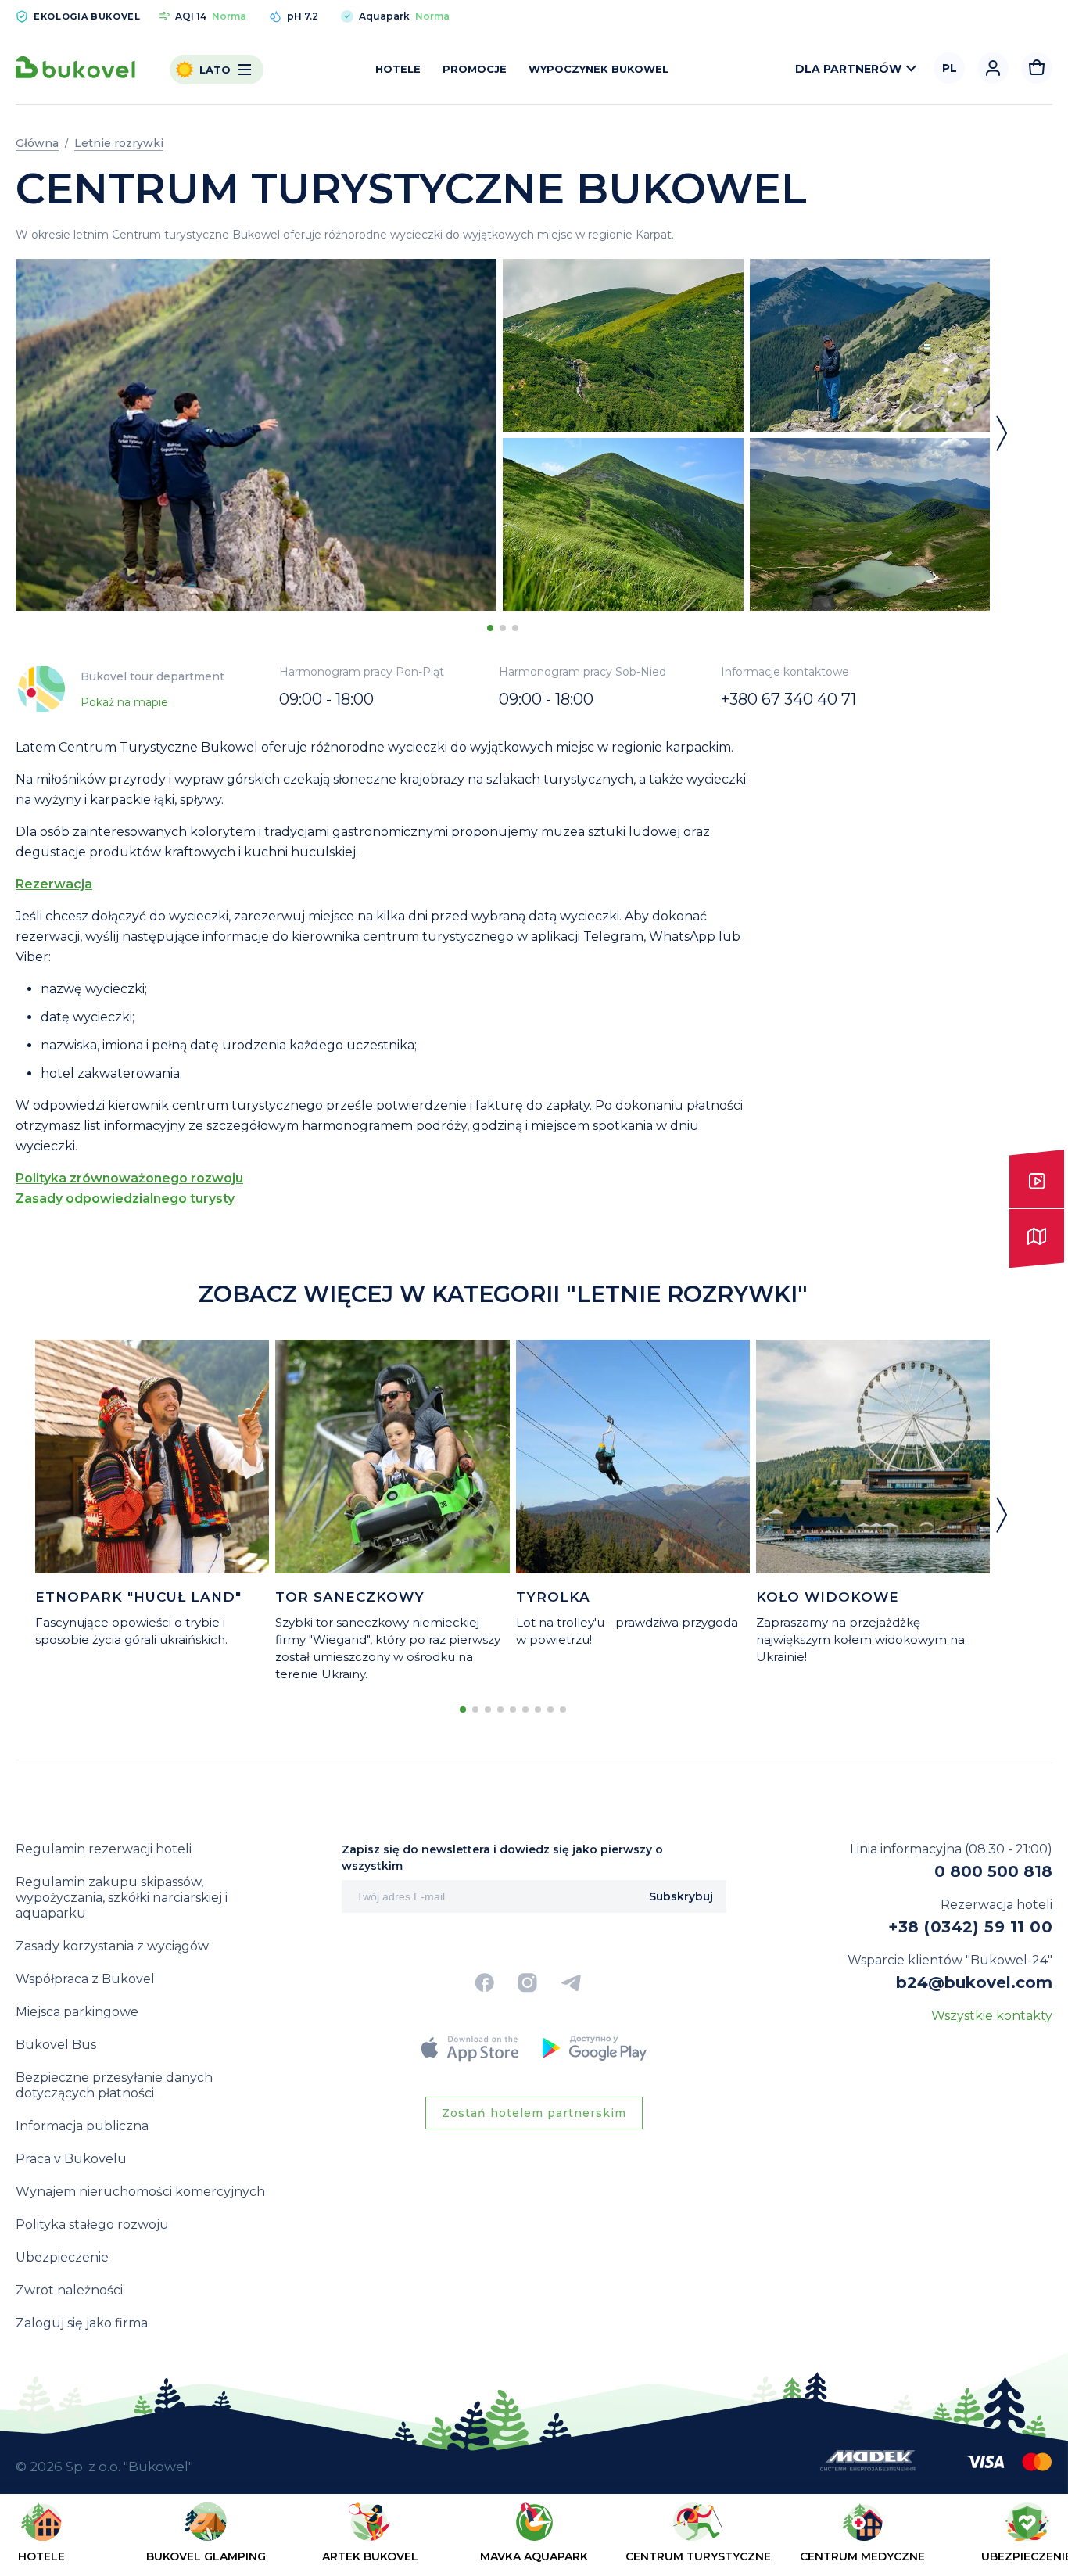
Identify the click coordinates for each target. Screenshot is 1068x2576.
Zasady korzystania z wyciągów (112, 1946)
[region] (534, 2538)
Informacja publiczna (82, 2126)
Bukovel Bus (56, 2045)
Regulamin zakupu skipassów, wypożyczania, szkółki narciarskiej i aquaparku (122, 1898)
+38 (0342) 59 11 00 (970, 1927)
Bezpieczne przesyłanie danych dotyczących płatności (114, 2085)
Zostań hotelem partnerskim (534, 2113)
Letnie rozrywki (119, 143)
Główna (37, 143)
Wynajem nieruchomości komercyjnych (140, 2192)
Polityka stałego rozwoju (92, 2224)
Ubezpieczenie (62, 2257)
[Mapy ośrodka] (1037, 1239)
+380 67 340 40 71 (788, 699)
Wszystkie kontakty (992, 2016)
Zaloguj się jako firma (82, 2323)
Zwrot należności (69, 2290)
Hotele (398, 69)
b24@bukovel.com (974, 1982)
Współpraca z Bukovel (85, 1979)
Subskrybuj (681, 1896)
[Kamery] (1037, 1179)
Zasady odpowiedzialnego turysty (125, 1198)
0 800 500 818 (993, 1871)
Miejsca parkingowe (77, 2012)
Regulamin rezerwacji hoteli (104, 1849)
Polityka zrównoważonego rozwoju (129, 1178)
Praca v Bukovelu (71, 2159)
